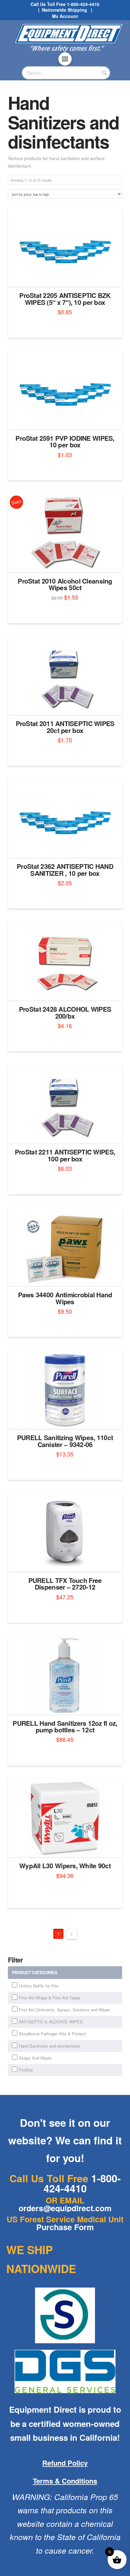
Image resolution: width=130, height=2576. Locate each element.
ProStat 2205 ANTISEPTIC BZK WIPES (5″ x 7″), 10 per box (65, 299)
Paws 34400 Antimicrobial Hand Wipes (65, 1298)
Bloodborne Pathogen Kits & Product (53, 2034)
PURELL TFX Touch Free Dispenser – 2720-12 (65, 1584)
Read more (65, 1704)
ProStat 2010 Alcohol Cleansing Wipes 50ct (65, 584)
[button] (65, 59)
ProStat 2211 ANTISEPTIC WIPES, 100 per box (65, 1155)
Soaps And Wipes (35, 2058)
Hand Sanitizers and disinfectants (50, 2046)
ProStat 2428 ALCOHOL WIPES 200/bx (65, 1012)
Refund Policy (65, 2463)
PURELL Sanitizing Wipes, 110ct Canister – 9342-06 (65, 1441)
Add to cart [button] (67, 276)
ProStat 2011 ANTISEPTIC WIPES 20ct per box (65, 727)
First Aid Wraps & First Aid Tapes (50, 1998)
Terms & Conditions (65, 2481)
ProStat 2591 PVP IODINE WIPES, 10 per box (65, 442)
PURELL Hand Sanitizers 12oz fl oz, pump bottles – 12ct (65, 1727)
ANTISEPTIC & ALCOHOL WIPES (51, 2022)
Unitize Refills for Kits (39, 1986)
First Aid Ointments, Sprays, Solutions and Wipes (65, 2010)
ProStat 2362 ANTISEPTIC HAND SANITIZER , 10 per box (65, 870)
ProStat (26, 2070)
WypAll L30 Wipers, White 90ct (65, 1866)
